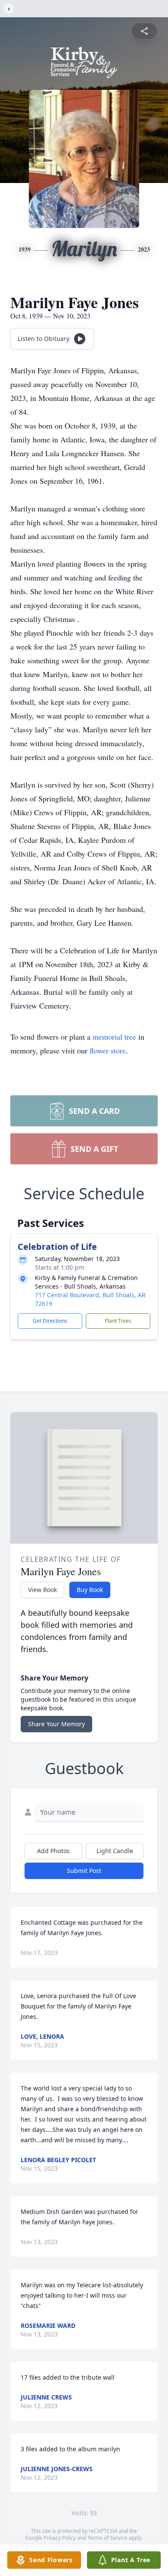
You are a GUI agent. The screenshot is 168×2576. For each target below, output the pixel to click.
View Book (42, 1590)
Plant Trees (118, 1321)
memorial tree (114, 1037)
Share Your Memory (56, 1724)
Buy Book (90, 1590)
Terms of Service (107, 2538)
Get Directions (50, 1321)
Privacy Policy (60, 2538)
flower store (108, 1050)
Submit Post (84, 1871)
